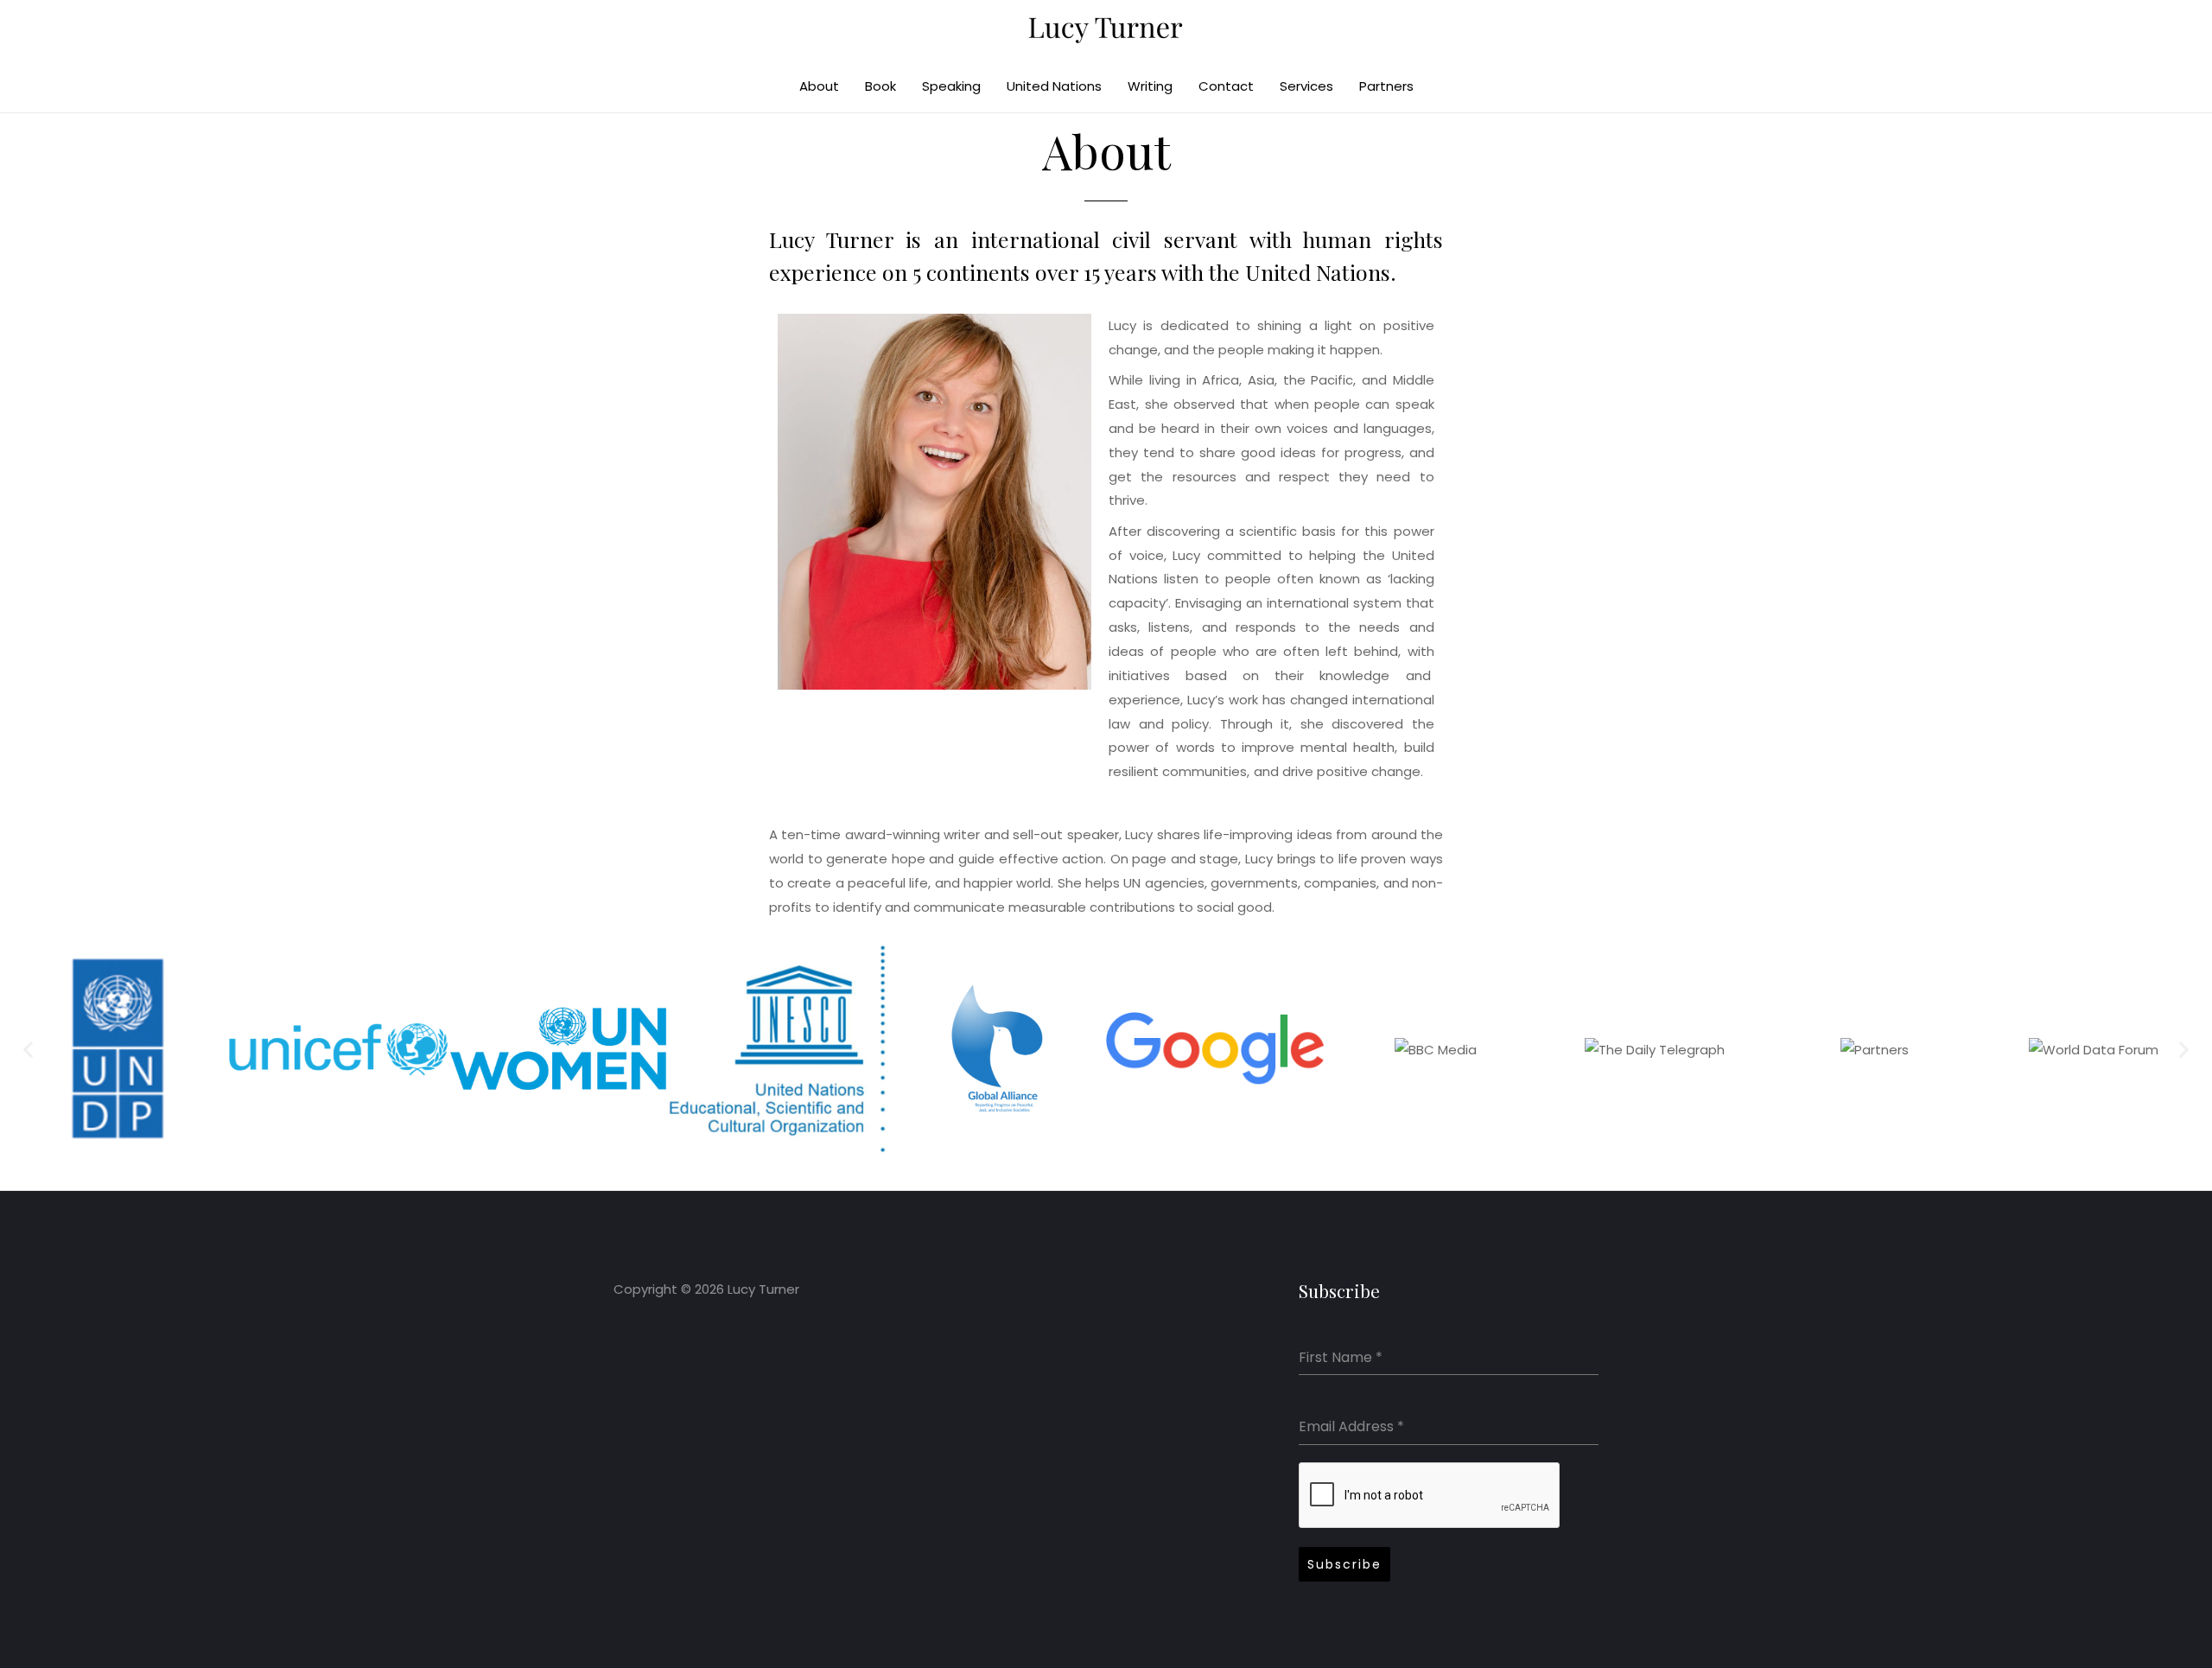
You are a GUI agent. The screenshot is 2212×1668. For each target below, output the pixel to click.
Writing (1150, 86)
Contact (1226, 86)
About (819, 86)
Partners (1386, 86)
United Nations (1054, 86)
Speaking (951, 86)
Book (880, 86)
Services (1306, 86)
